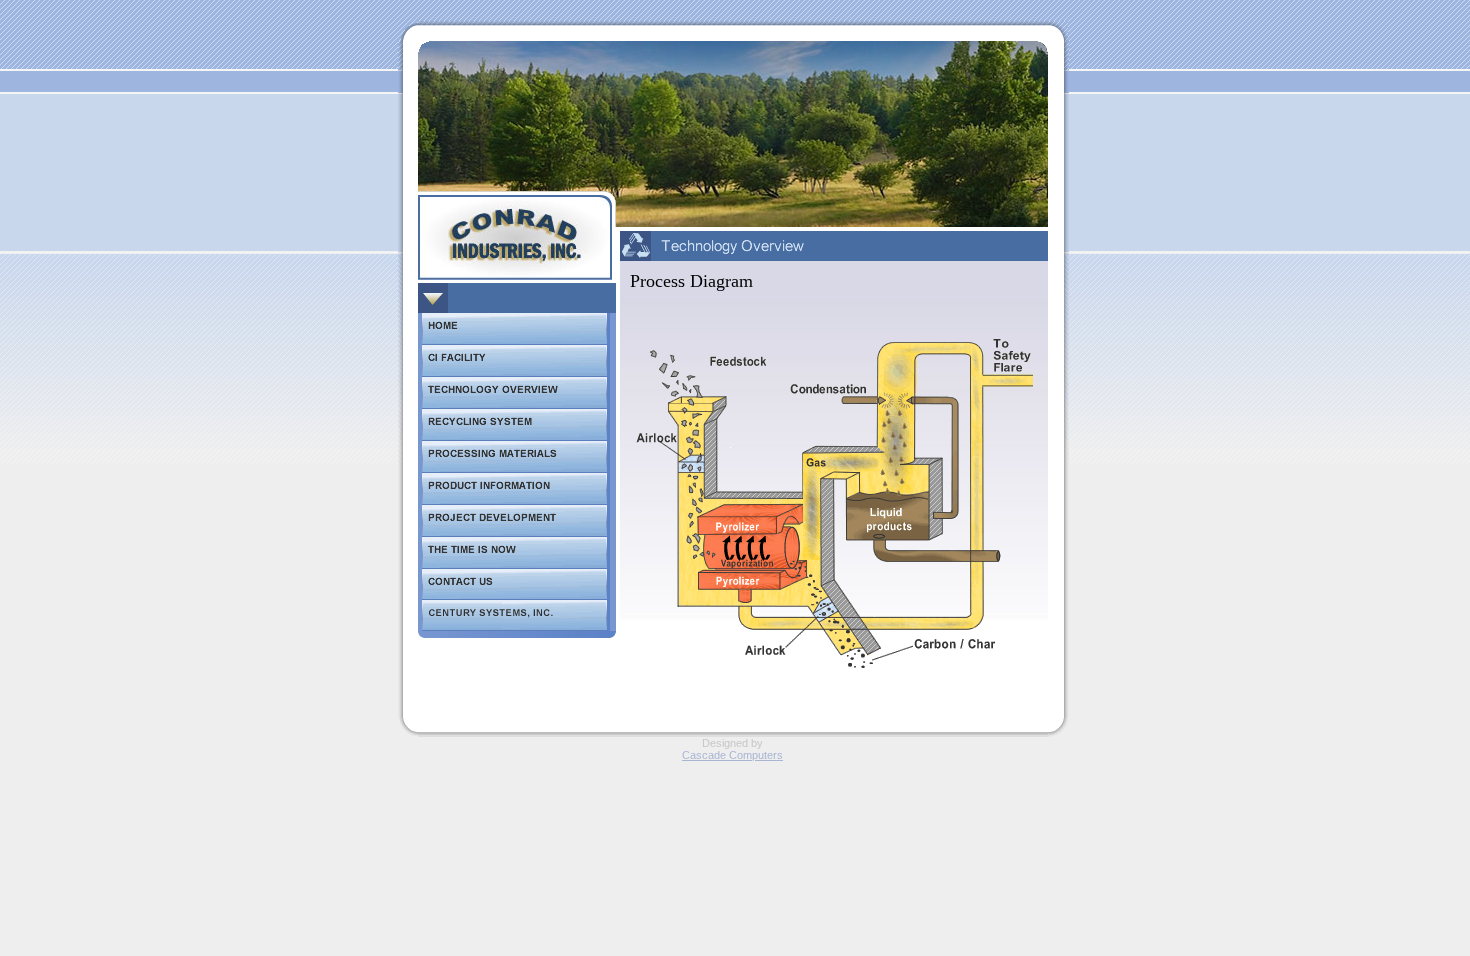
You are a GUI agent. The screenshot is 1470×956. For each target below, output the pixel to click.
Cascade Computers (732, 755)
